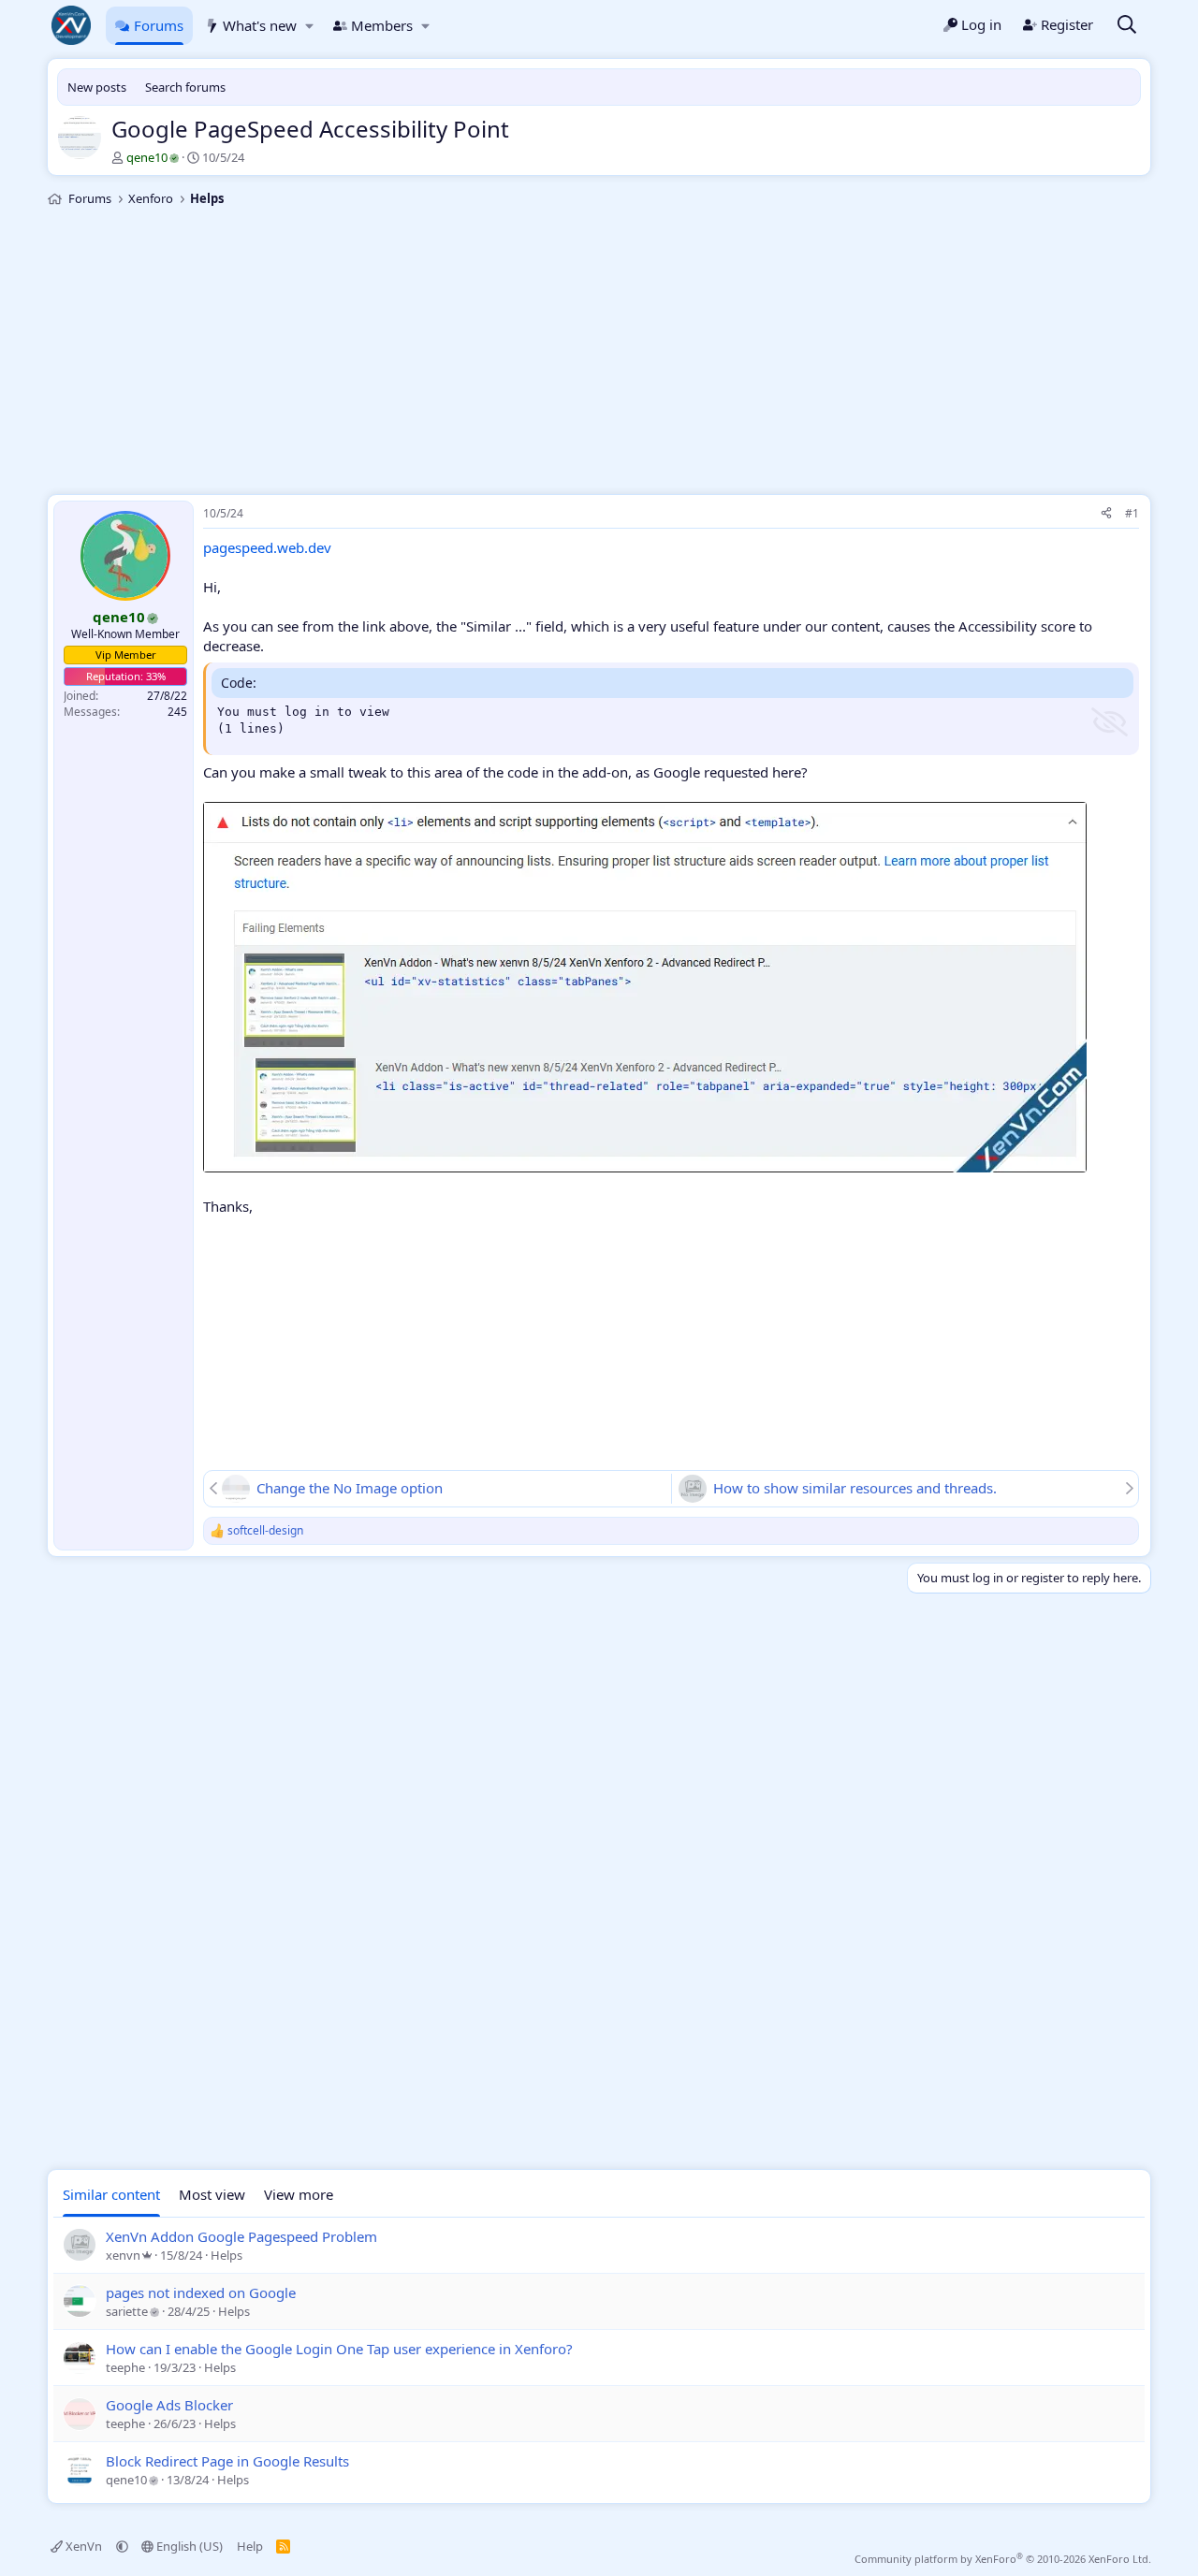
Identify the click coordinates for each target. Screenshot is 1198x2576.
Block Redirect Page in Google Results (227, 2461)
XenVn (84, 2546)
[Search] (1127, 26)
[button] (309, 26)
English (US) (188, 2546)
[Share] (1106, 514)
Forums (159, 25)
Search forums (185, 87)
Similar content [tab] (111, 2194)
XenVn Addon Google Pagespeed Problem (241, 2236)
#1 (1132, 513)
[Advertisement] (599, 354)
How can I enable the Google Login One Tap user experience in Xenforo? (339, 2349)
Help (250, 2546)
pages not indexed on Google (201, 2292)
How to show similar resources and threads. (855, 1488)
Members (382, 25)
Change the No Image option (350, 1488)
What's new (260, 25)
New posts (97, 87)
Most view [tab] (212, 2194)
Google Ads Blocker (169, 2405)
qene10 (147, 157)
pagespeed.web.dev (267, 547)
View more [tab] (299, 2194)
